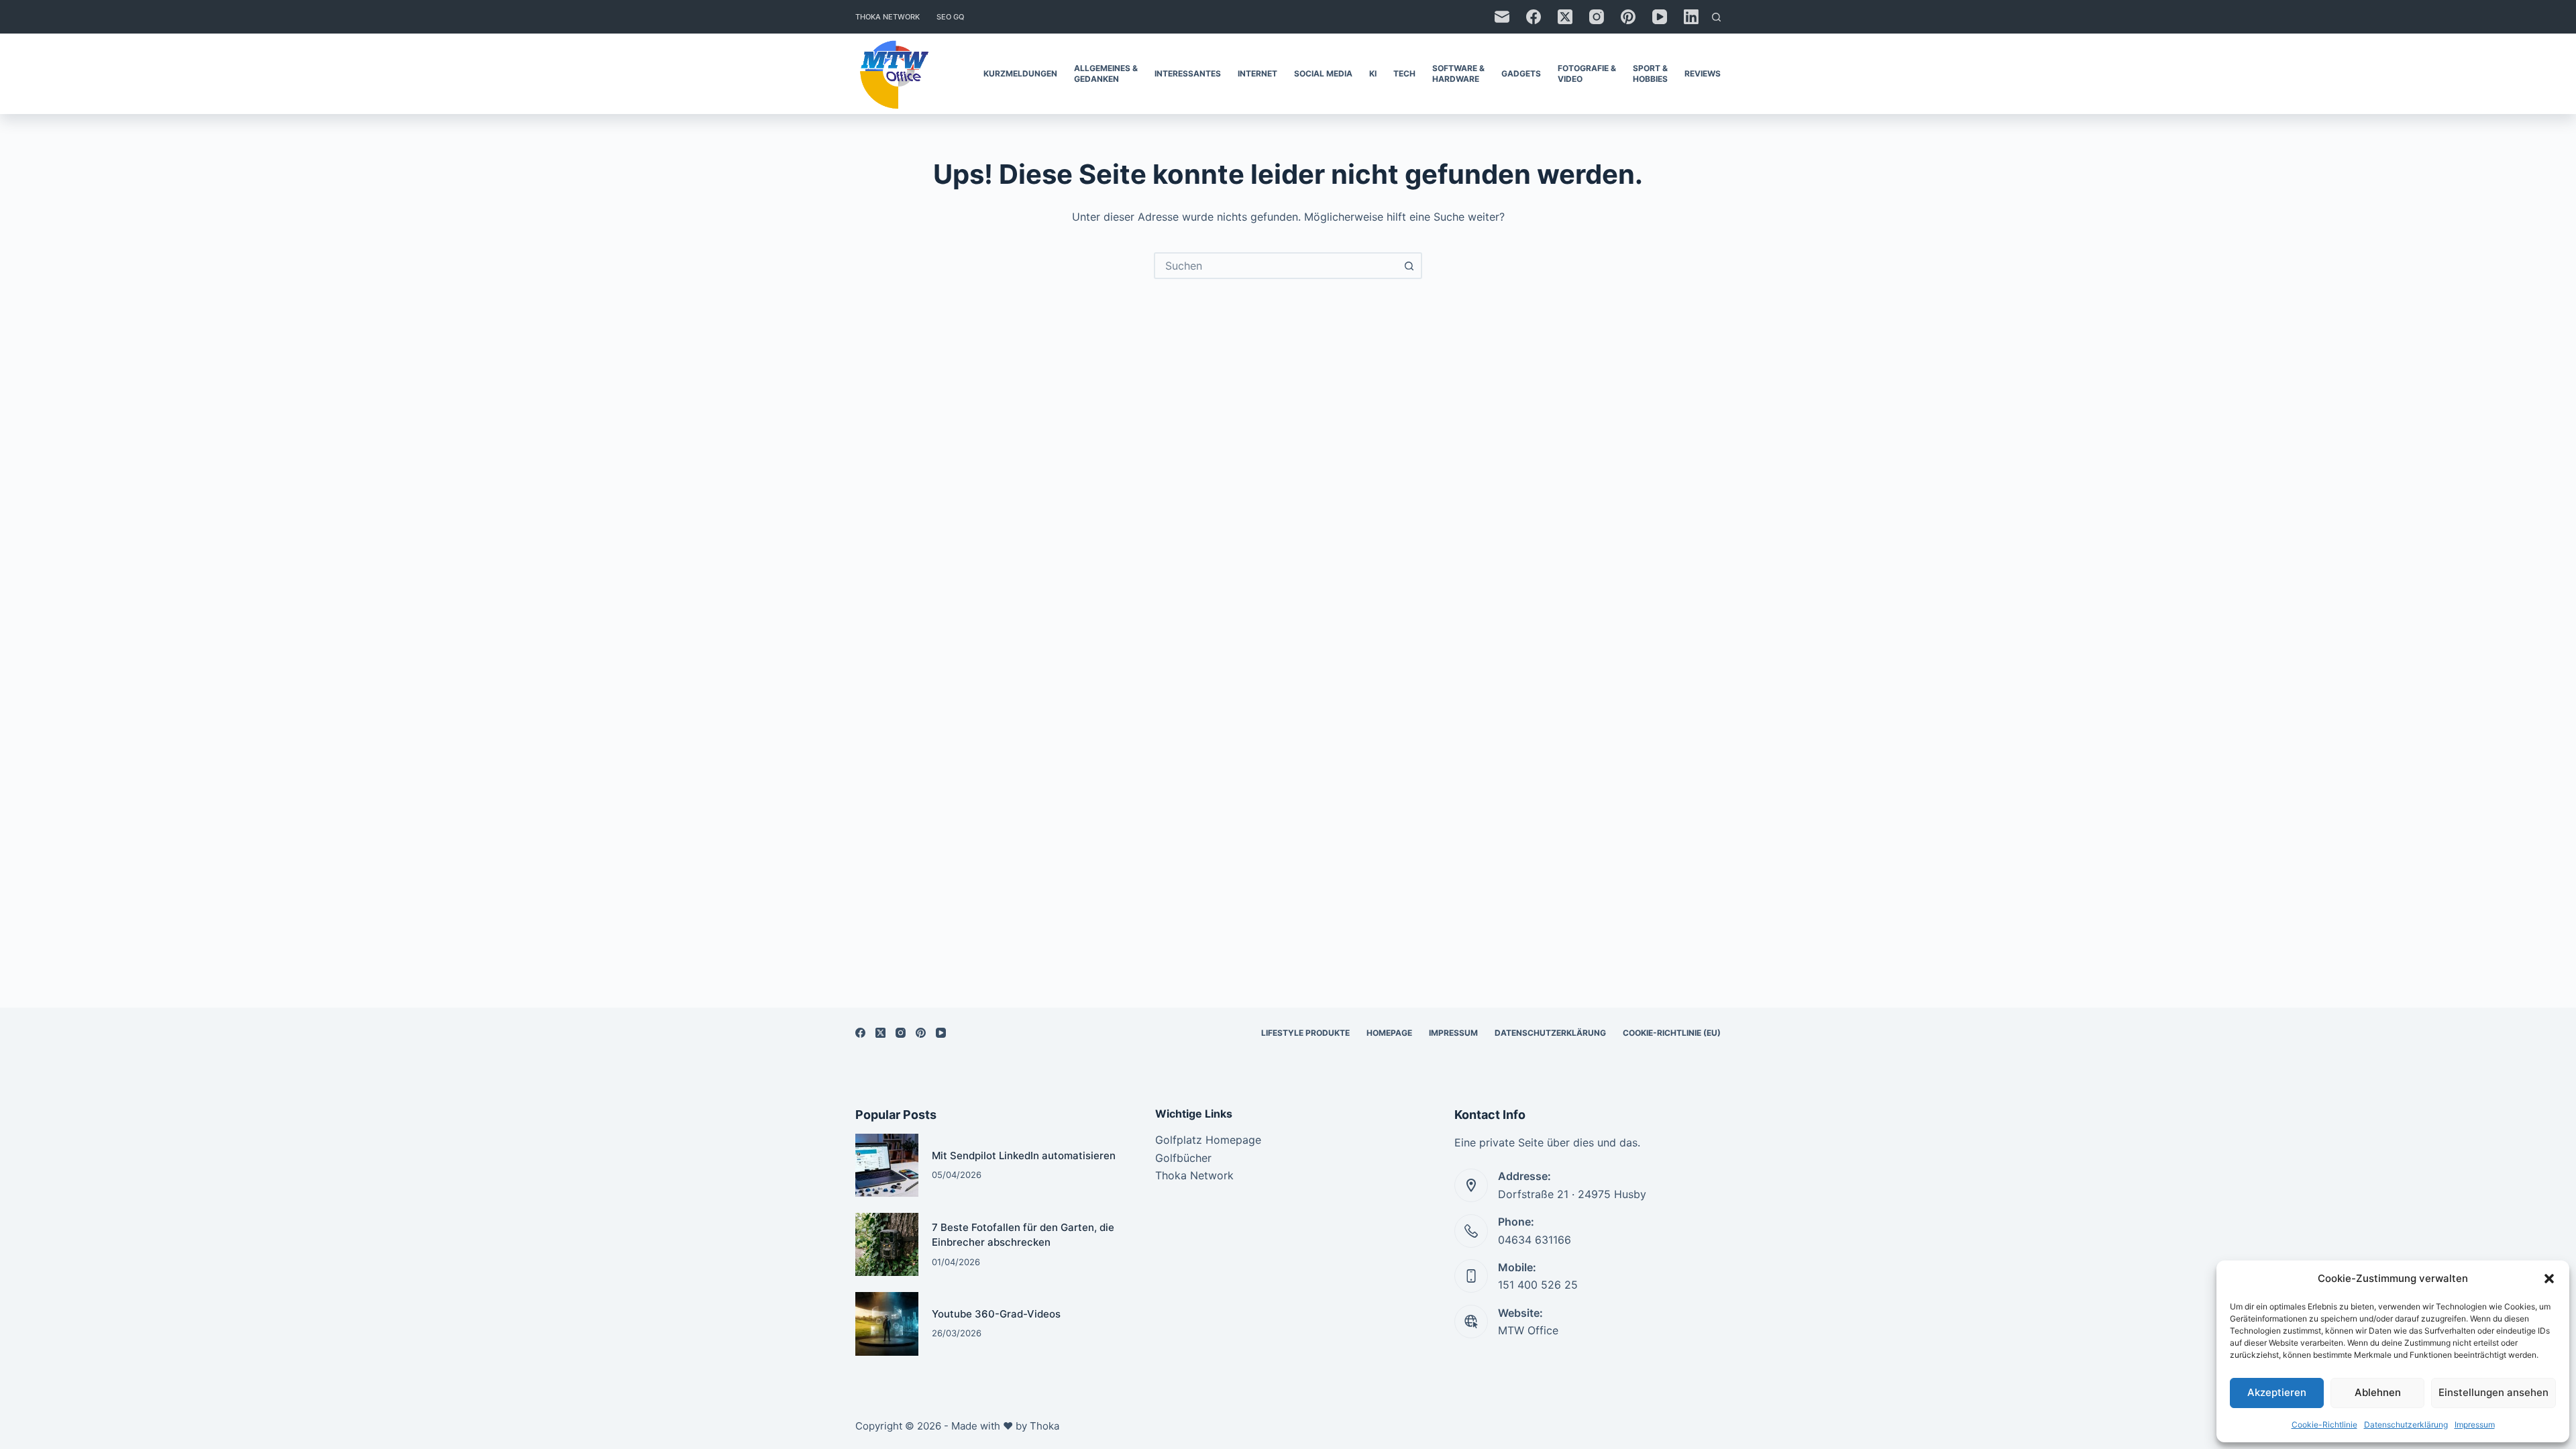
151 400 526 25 (1538, 1285)
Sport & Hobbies (1650, 73)
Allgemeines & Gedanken (1106, 73)
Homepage (1389, 1033)
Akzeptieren (2277, 1392)
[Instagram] (1597, 17)
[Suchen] (1716, 17)
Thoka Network (888, 17)
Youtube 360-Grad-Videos (996, 1314)
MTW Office (1528, 1330)
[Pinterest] (1628, 17)
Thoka (1044, 1426)
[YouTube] (1660, 17)
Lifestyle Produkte (1305, 1033)
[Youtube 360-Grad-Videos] (887, 1324)
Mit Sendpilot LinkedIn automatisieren (1024, 1156)
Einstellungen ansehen (2493, 1392)
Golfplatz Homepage (1208, 1140)
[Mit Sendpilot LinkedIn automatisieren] (887, 1165)
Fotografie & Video (1587, 73)
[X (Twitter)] (1565, 17)
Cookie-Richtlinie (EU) (1672, 1033)
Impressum (2475, 1425)
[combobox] (1276, 266)
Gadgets (1521, 73)
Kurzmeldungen (1020, 73)
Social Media (1323, 73)
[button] (2549, 1279)
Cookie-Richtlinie (2324, 1425)
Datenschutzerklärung (2406, 1425)
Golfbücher (1183, 1158)
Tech (1404, 73)
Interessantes (1188, 73)
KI (1373, 73)
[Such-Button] (1409, 266)
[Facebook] (1534, 17)
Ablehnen (2378, 1392)
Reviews (1703, 73)
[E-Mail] (1502, 17)
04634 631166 (1535, 1240)
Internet (1257, 73)
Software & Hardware (1458, 73)
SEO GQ (950, 17)
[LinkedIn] (1691, 17)
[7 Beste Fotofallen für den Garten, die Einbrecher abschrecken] (887, 1244)
